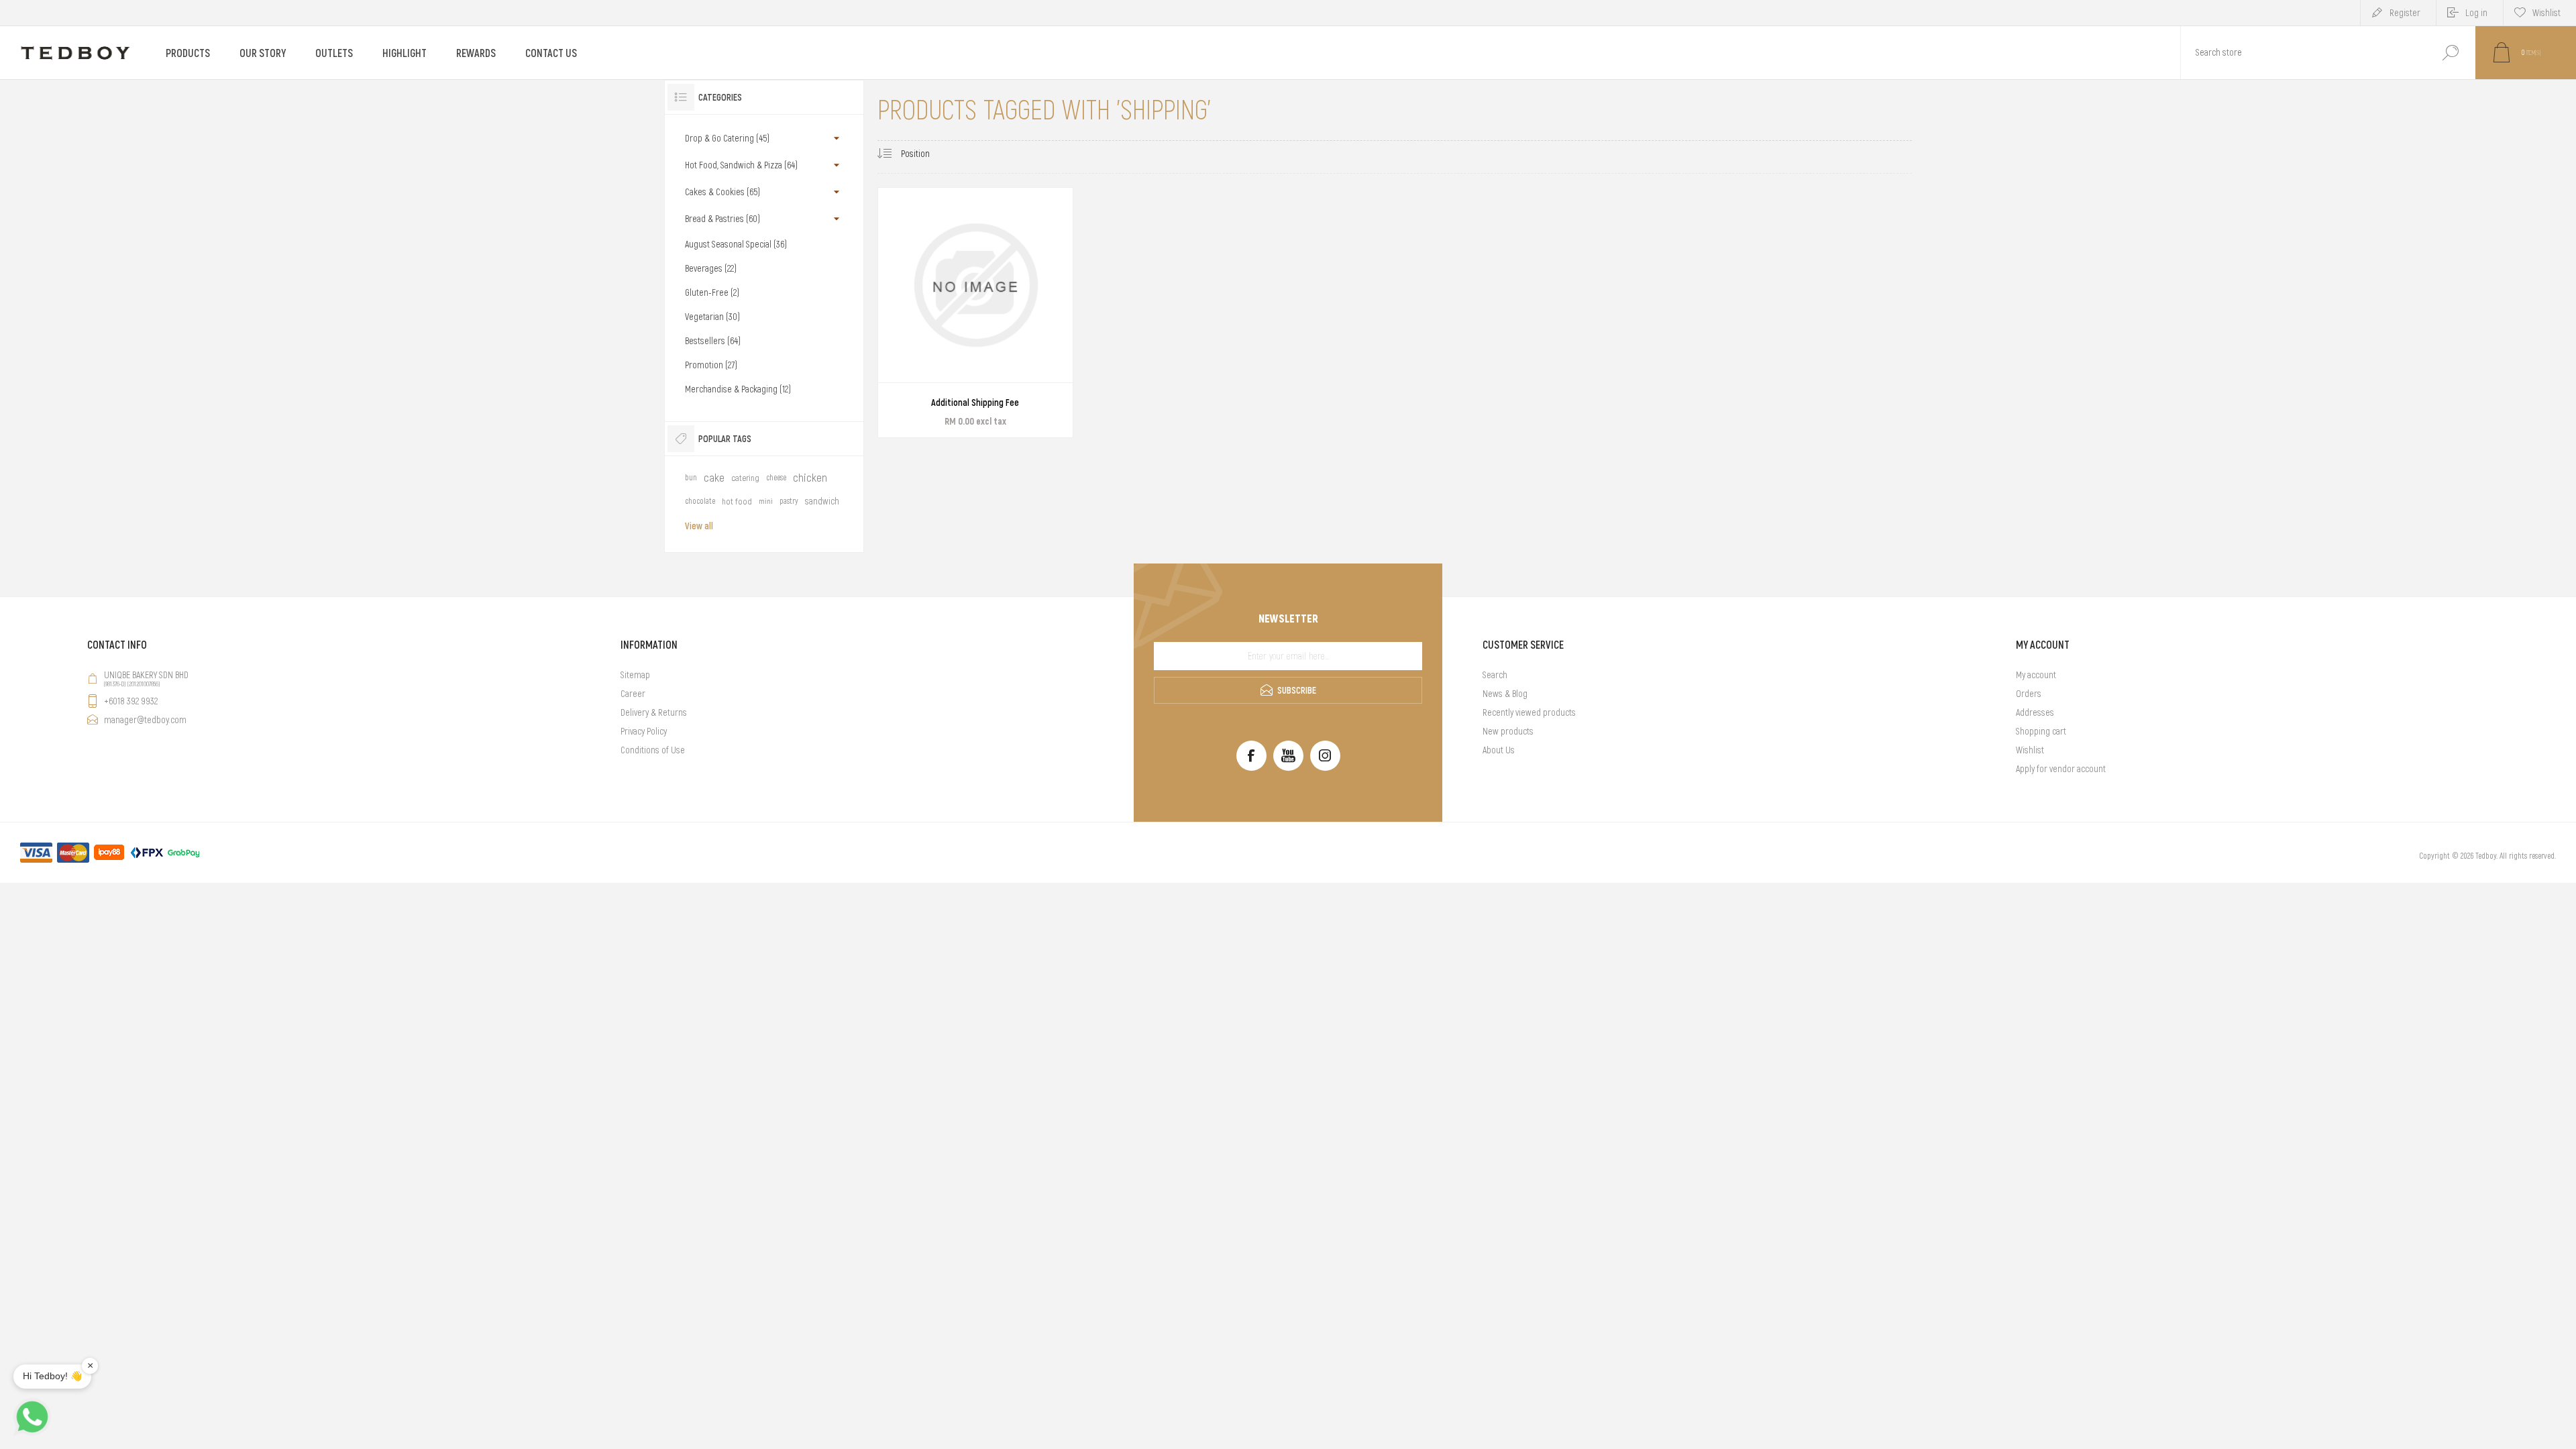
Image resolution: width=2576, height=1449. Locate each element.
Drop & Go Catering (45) (727, 138)
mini (766, 501)
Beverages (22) (711, 268)
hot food (737, 501)
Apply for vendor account (2061, 769)
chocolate (700, 501)
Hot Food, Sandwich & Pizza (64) (741, 165)
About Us (1499, 750)
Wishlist (2030, 750)
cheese (776, 478)
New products (1508, 731)
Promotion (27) (711, 365)
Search (2450, 53)
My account (2036, 675)
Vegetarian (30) (712, 317)
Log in (2476, 13)
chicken (810, 478)
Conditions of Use (653, 750)
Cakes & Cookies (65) (722, 192)
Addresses (2035, 712)
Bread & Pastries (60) (722, 219)
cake (714, 478)
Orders (2029, 694)
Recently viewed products (1529, 712)
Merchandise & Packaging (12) (738, 389)
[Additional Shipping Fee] (975, 313)
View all (699, 526)
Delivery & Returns (654, 712)
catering (745, 478)
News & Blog (1505, 694)
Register (2405, 13)
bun (691, 478)
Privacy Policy (644, 731)
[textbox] (2303, 53)
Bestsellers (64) (713, 341)
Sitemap (635, 675)
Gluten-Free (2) (712, 292)
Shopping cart (2041, 731)
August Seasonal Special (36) (736, 244)
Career (633, 694)
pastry (789, 501)
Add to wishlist (1031, 397)
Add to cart (960, 397)
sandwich (822, 501)
